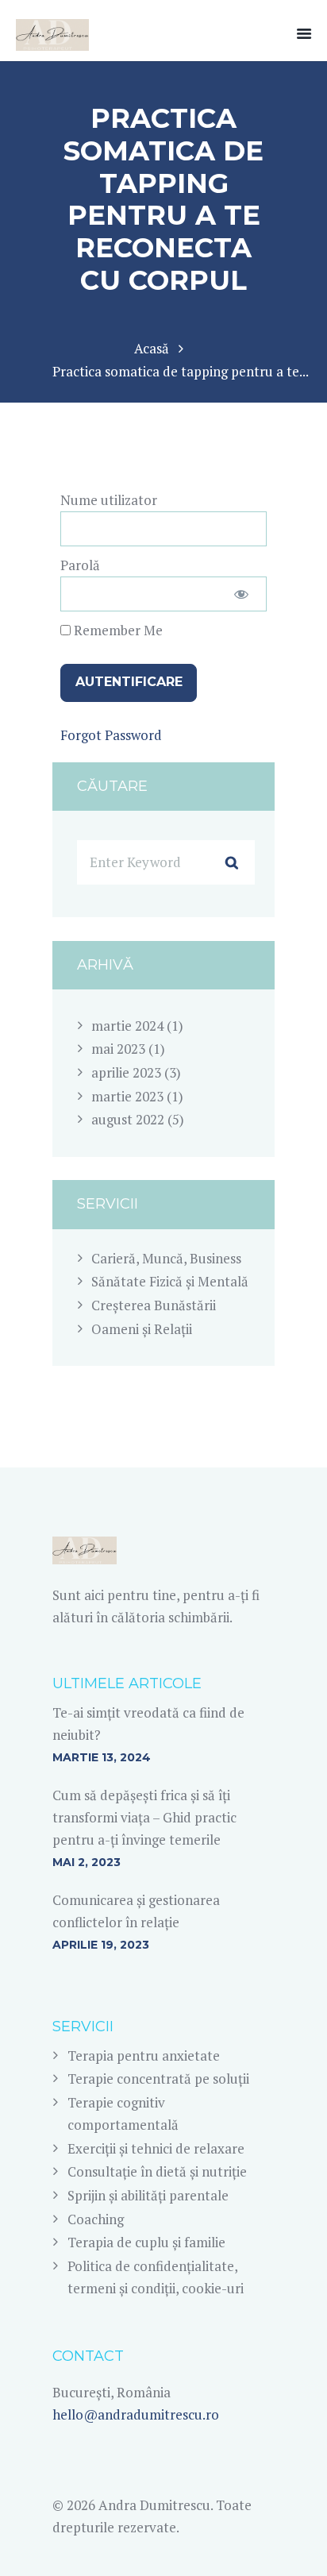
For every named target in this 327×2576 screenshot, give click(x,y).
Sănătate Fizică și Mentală (170, 1281)
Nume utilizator (109, 500)
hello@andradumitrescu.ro (136, 2414)
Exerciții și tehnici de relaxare (156, 2148)
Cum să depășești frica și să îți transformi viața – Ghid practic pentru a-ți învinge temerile (144, 1817)
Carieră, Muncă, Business (166, 1258)
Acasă (152, 348)
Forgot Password (111, 735)
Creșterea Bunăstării (154, 1305)
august (128, 1119)
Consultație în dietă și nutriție (157, 2171)
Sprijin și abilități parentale (148, 2195)
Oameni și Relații (142, 1329)
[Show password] (241, 594)
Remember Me (117, 630)
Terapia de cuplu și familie (146, 2242)
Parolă (80, 565)
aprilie (126, 1072)
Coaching (96, 2219)
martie (127, 1026)
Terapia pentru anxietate (144, 2055)
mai (118, 1049)
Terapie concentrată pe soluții (158, 2079)
